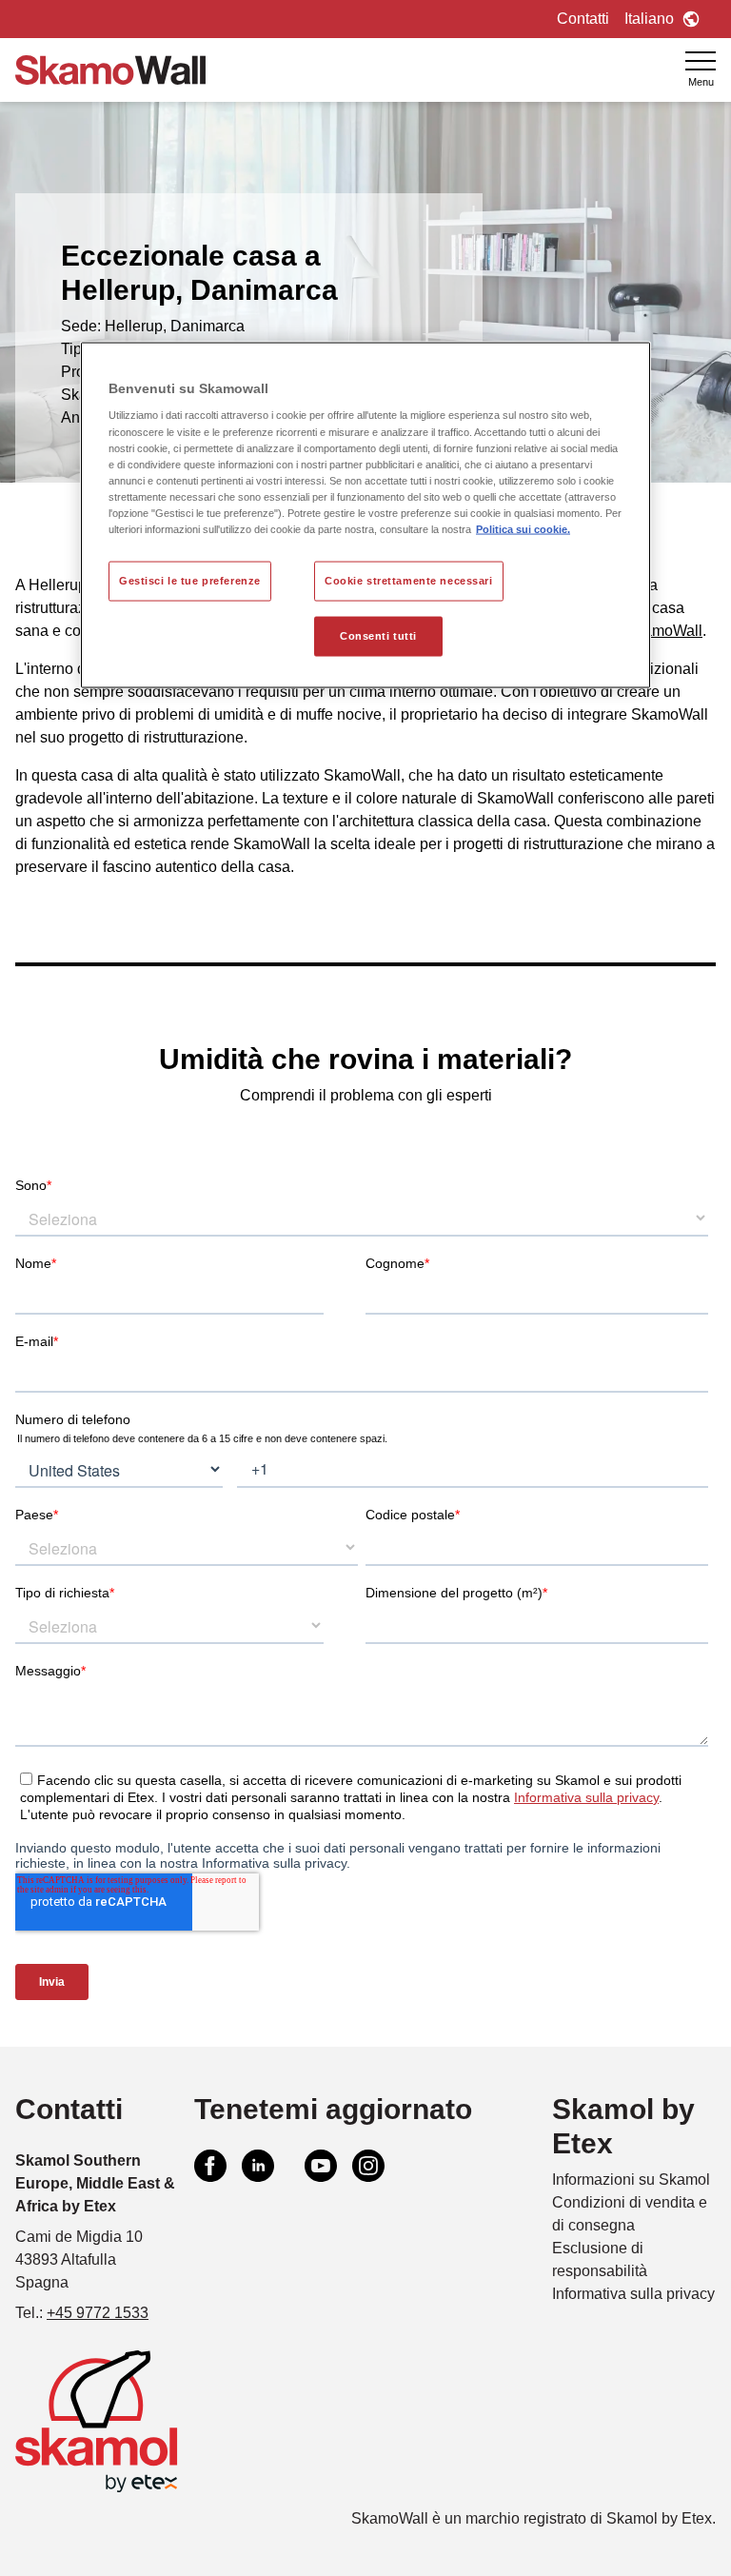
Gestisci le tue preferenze (190, 581)
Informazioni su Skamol (631, 2180)
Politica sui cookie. (523, 528)
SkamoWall (664, 631)
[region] (365, 515)
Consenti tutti (378, 635)
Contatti (583, 19)
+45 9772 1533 (98, 2313)
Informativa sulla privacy (633, 2294)
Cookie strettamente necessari (409, 581)
